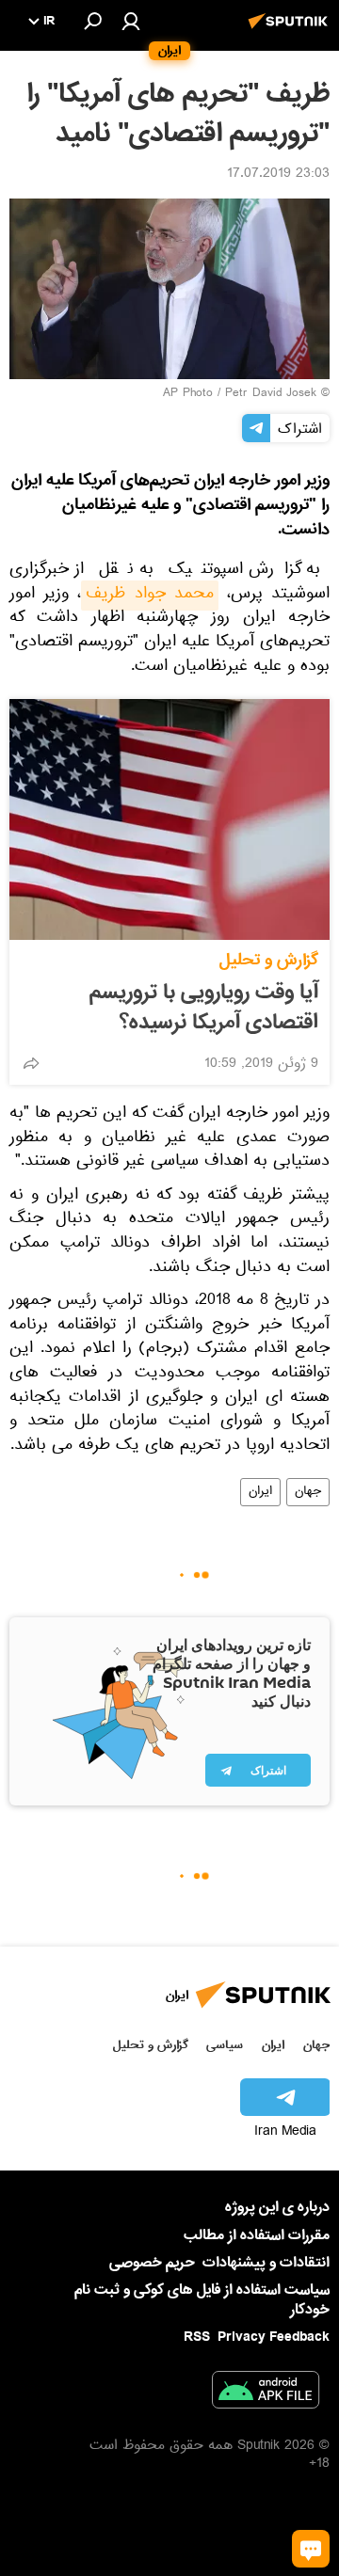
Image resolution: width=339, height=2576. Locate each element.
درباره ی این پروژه (277, 2207)
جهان (308, 1492)
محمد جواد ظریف (149, 596)
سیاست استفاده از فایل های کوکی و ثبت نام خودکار (202, 2300)
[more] (31, 1063)
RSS (197, 2337)
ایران (260, 1492)
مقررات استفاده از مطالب (257, 2235)
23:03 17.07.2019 (278, 175)
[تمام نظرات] (311, 2549)
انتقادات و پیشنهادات (266, 2263)
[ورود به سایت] (131, 21)
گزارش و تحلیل (269, 960)
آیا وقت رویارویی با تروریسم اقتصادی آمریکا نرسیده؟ (204, 1008)
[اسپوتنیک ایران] (291, 31)
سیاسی (225, 2045)
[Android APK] (266, 2393)
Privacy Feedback (274, 2337)
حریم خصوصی (152, 2263)
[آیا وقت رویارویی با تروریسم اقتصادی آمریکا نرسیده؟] (169, 819)
